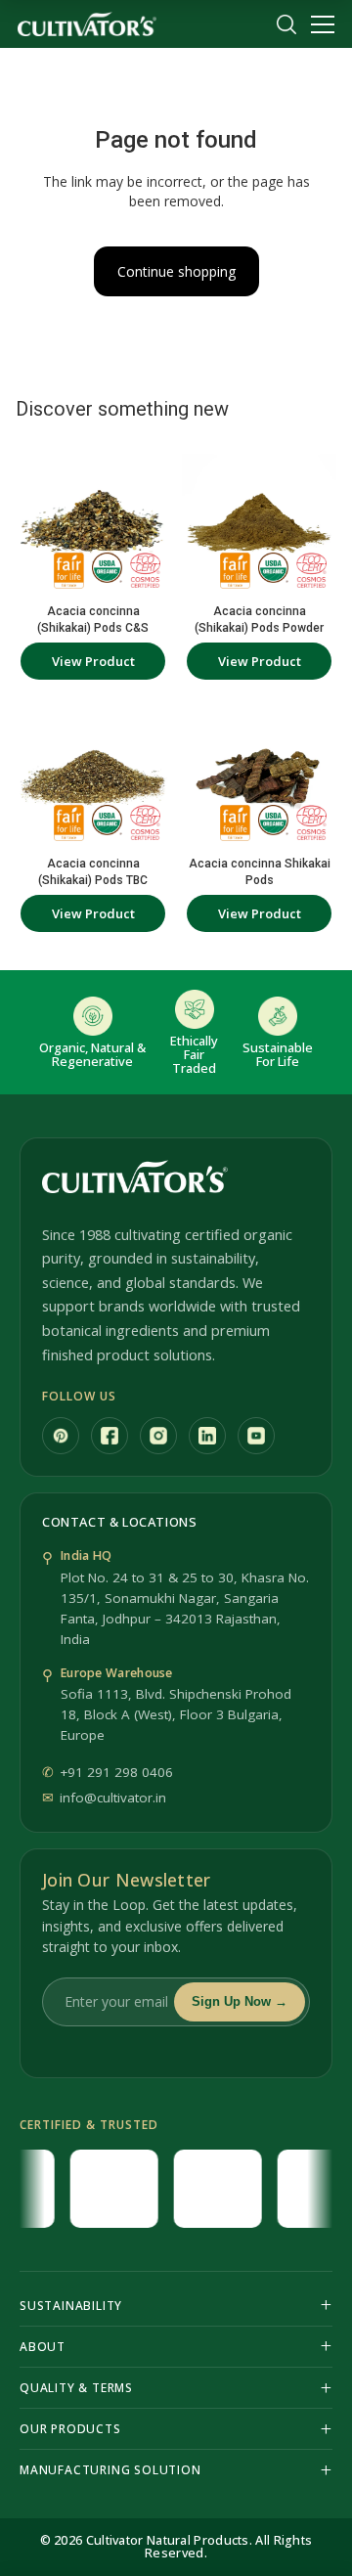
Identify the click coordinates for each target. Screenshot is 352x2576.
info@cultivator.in (113, 1798)
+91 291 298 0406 (116, 1772)
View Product (93, 661)
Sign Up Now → (240, 2001)
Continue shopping (176, 271)
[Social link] (61, 1436)
